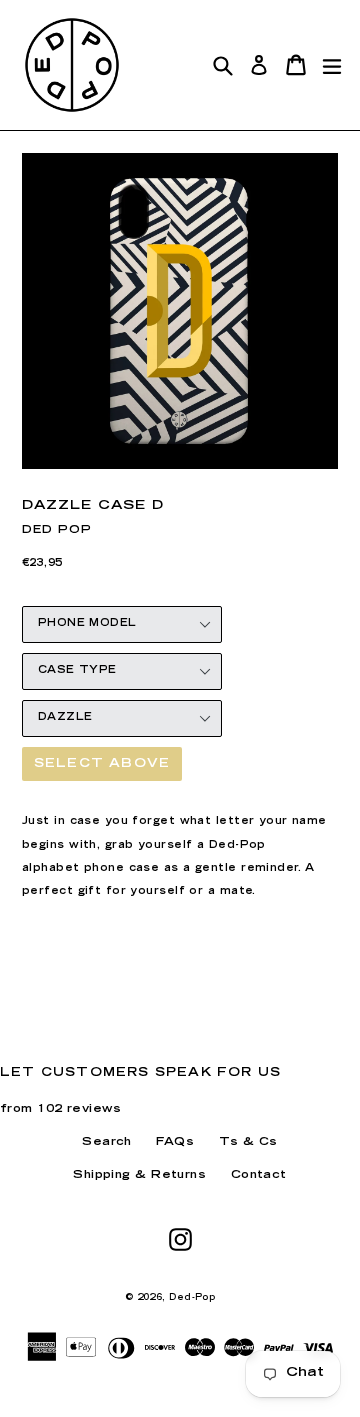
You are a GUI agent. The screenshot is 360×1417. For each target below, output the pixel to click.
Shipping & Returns (139, 1175)
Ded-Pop (192, 1298)
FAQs (175, 1142)
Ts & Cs (248, 1142)
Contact (259, 1175)
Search (107, 1142)
